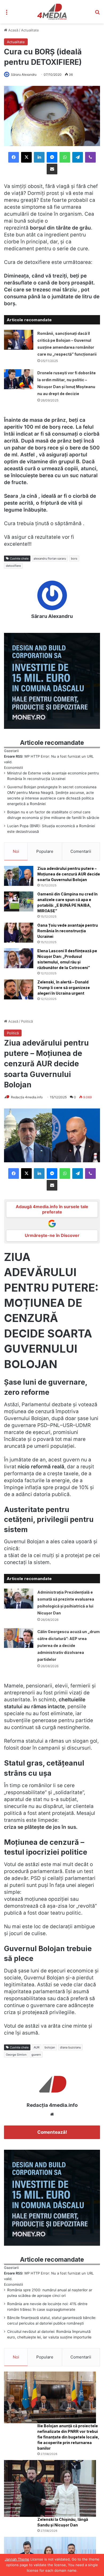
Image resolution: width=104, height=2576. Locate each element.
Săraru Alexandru (24, 75)
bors (74, 558)
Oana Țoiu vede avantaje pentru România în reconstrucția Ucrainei (68, 931)
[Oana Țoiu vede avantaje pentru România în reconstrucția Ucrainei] (19, 933)
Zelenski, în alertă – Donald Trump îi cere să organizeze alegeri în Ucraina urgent (64, 988)
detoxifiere (13, 566)
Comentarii (81, 851)
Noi (16, 851)
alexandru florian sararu (50, 558)
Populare (45, 851)
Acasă (13, 30)
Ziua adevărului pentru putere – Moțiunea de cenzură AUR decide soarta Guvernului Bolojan (69, 874)
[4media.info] (52, 12)
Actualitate (30, 30)
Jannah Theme (17, 2559)
